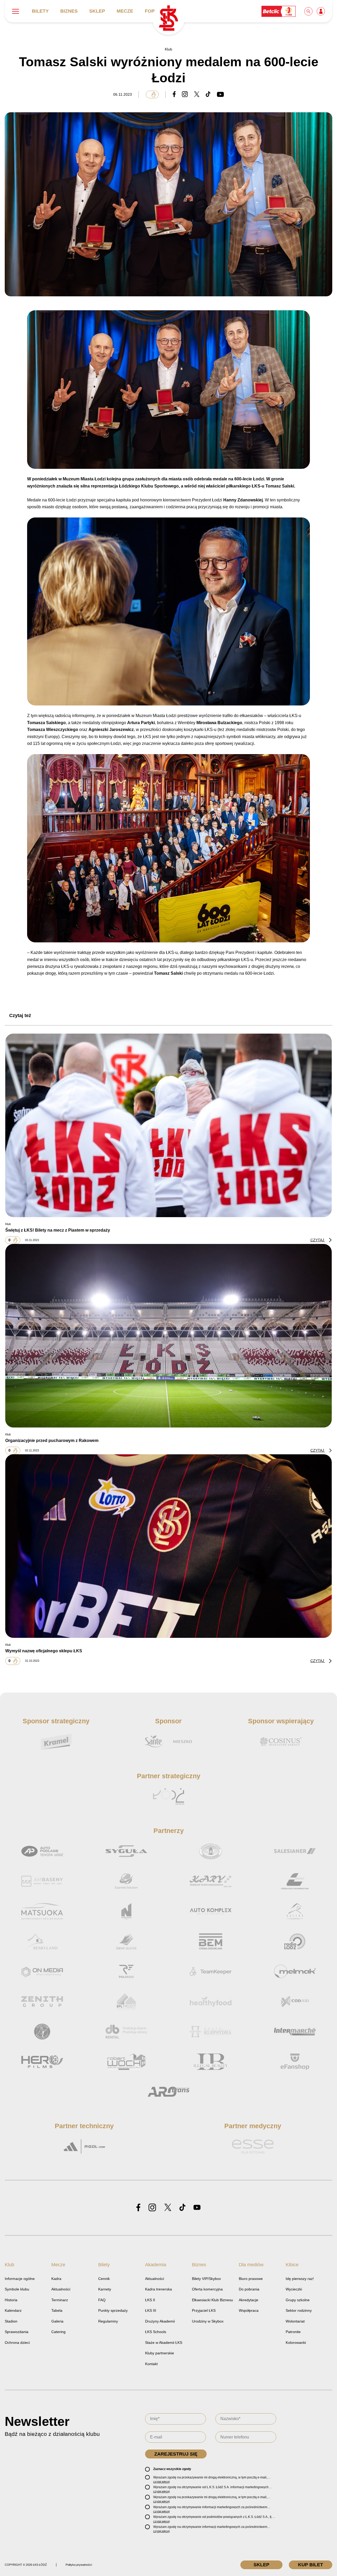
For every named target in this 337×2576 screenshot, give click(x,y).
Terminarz (60, 2300)
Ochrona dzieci (17, 2343)
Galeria (57, 2321)
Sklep (97, 11)
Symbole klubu (17, 2289)
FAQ (102, 2300)
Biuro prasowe (251, 2279)
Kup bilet (311, 2565)
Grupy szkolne (298, 2300)
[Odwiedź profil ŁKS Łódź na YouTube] (197, 2208)
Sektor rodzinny (299, 2310)
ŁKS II (150, 2300)
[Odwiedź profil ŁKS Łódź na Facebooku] (138, 2208)
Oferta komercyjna (207, 2289)
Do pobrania (249, 2289)
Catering (58, 2332)
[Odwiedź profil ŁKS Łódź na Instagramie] (152, 2208)
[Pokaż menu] (16, 11)
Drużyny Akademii (160, 2321)
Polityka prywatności (79, 2565)
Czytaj (318, 1240)
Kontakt (151, 2364)
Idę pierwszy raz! (300, 2279)
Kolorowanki (296, 2343)
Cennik (104, 2279)
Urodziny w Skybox (208, 2321)
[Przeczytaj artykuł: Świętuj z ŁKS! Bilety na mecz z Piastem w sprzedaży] (168, 1125)
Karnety (105, 2289)
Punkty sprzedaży (113, 2310)
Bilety (40, 11)
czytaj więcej (161, 2482)
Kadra (56, 2279)
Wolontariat (295, 2321)
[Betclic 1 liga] (279, 11)
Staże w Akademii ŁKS (164, 2343)
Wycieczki (294, 2289)
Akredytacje (249, 2300)
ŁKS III (151, 2310)
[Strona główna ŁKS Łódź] (168, 19)
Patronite (293, 2332)
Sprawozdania (17, 2332)
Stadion (11, 2321)
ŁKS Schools (156, 2332)
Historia (11, 2300)
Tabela (57, 2310)
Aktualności (61, 2289)
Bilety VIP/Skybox (206, 2279)
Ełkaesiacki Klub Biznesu (212, 2300)
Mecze (125, 11)
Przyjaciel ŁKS (204, 2310)
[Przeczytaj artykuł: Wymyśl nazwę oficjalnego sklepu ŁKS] (168, 1546)
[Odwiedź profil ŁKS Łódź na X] (168, 2208)
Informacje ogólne (20, 2279)
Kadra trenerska (158, 2289)
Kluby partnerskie (160, 2353)
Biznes (69, 11)
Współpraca (249, 2310)
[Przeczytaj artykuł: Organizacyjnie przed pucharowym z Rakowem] (168, 1336)
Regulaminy (108, 2321)
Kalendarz (13, 2310)
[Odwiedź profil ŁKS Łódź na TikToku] (182, 2208)
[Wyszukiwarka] (309, 11)
